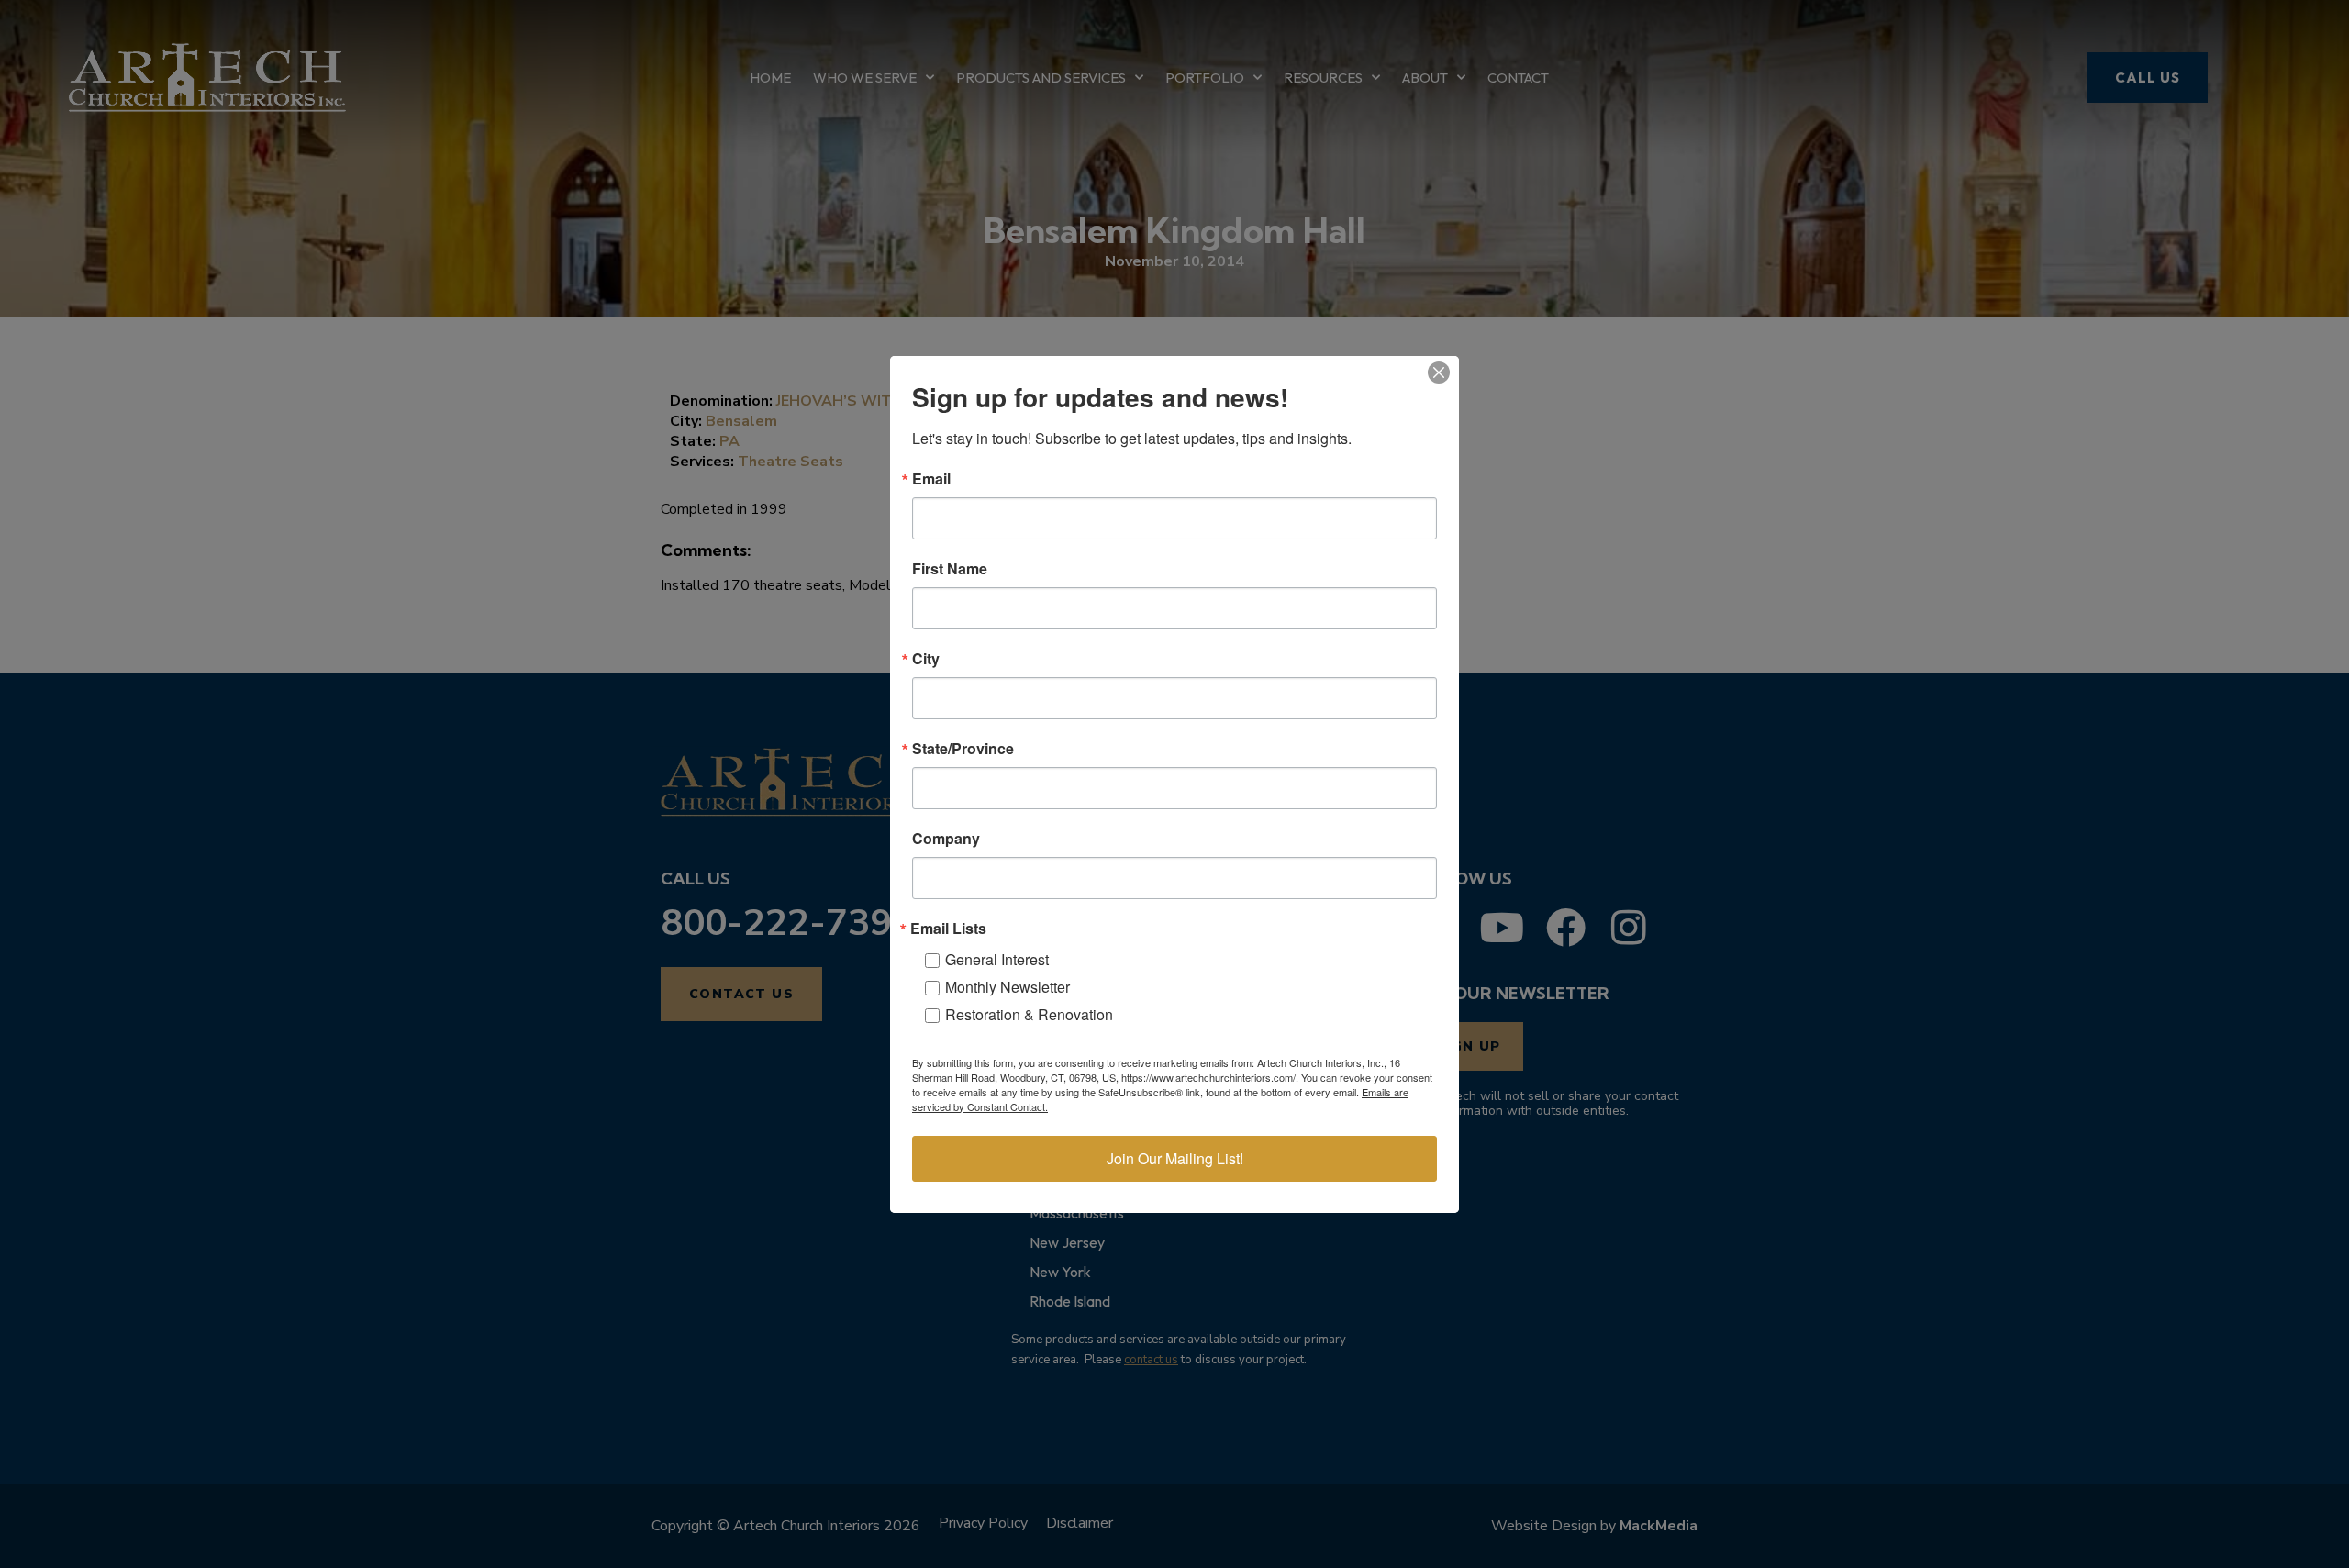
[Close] (1439, 373)
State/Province (963, 749)
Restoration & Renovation (1029, 1014)
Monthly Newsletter (1008, 987)
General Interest (997, 959)
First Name (950, 569)
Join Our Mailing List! (1175, 1158)
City (926, 659)
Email (931, 479)
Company (946, 839)
